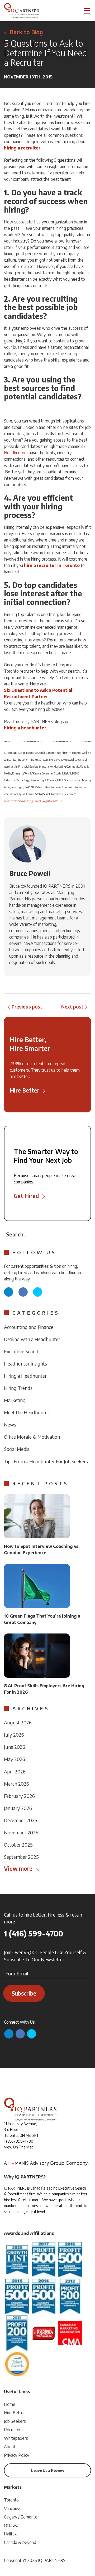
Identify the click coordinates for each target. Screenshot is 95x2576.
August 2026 (18, 1722)
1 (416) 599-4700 (34, 1934)
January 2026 (18, 1808)
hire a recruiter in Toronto (52, 565)
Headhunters (16, 453)
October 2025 (18, 1845)
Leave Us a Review (48, 2470)
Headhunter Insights (25, 1364)
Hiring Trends (18, 1388)
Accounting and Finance (29, 1327)
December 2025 (21, 1820)
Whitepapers (16, 2438)
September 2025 (21, 1857)
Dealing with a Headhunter (32, 1339)
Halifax (10, 2534)
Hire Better (14, 2413)
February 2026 (19, 1796)
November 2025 (21, 1832)
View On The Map (19, 2147)
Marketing (15, 1400)
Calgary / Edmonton (22, 2517)
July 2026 (14, 1735)
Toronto (11, 2500)
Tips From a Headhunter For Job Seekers (46, 1461)
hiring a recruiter (22, 148)
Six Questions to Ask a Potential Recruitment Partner (38, 693)
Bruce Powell (30, 873)
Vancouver (13, 2508)
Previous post (27, 1007)
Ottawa (11, 2525)
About (10, 2447)
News (10, 1424)
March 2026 (16, 1784)
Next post (72, 1007)
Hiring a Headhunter (25, 1376)
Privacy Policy (16, 2455)
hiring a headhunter (25, 728)
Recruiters (13, 2430)
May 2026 (15, 1759)
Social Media (17, 1449)
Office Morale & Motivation (32, 1437)
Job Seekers (15, 2421)
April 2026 (15, 1771)
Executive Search (22, 1351)
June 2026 (15, 1747)
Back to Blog (26, 32)
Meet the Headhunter (27, 1412)
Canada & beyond (20, 2542)
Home (10, 2404)
